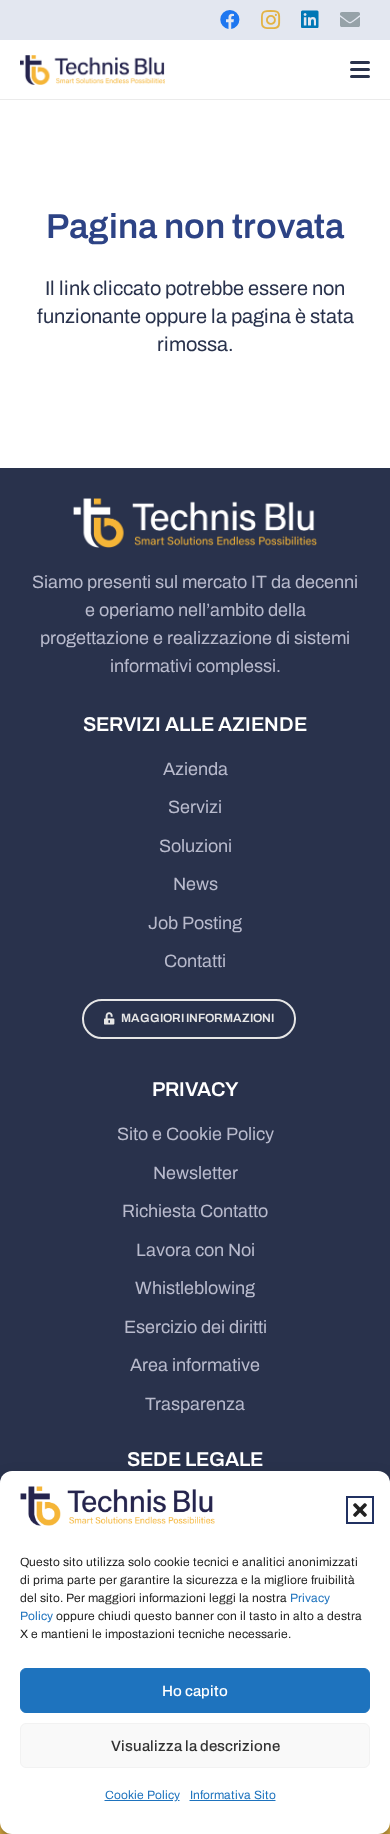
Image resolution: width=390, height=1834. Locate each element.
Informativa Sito (233, 1795)
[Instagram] (270, 20)
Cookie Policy (142, 1795)
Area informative (195, 1365)
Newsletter (195, 1173)
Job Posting (195, 923)
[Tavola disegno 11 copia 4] (92, 70)
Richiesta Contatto (195, 1211)
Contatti (195, 961)
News (195, 884)
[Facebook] (230, 20)
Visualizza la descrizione (195, 1746)
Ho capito (195, 1691)
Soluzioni (195, 846)
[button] (360, 1510)
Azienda (195, 769)
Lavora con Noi (195, 1250)
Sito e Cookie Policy (195, 1134)
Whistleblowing (195, 1288)
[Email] (350, 20)
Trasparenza (195, 1404)
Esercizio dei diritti (195, 1327)
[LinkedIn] (310, 20)
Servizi (195, 807)
